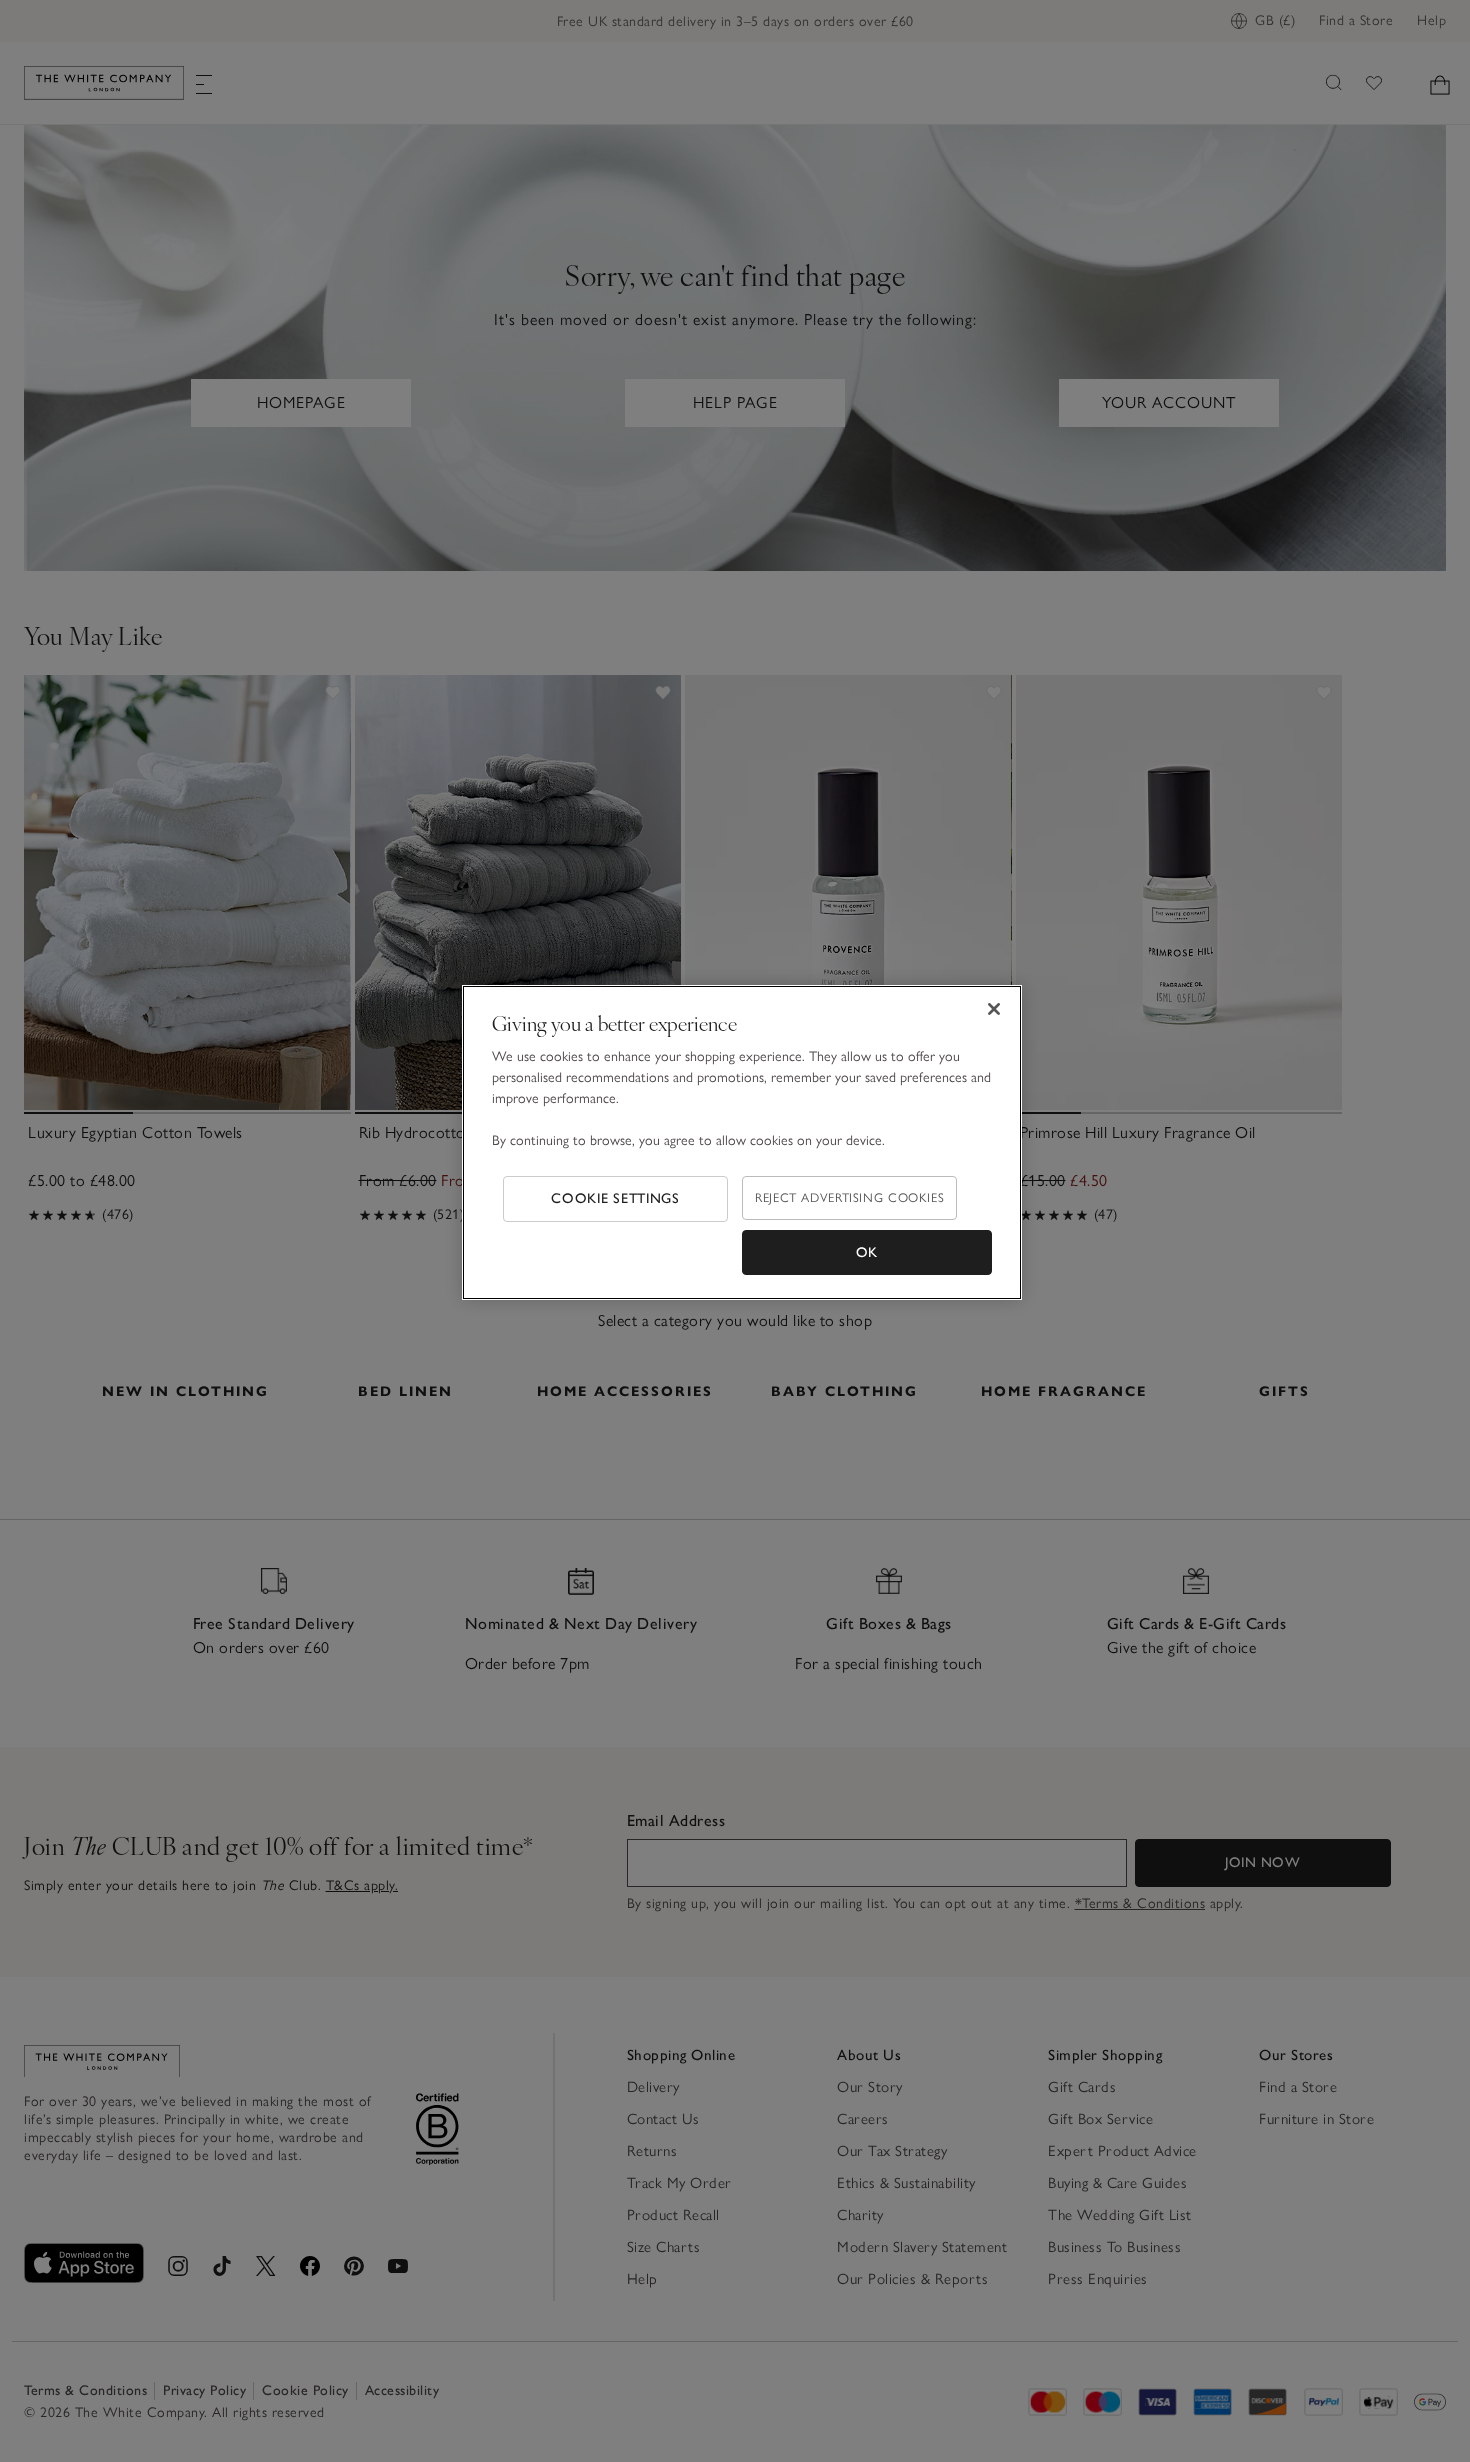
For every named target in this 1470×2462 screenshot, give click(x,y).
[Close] (994, 1009)
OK (867, 1252)
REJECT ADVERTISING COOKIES (849, 1197)
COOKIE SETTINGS (615, 1198)
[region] (742, 1143)
